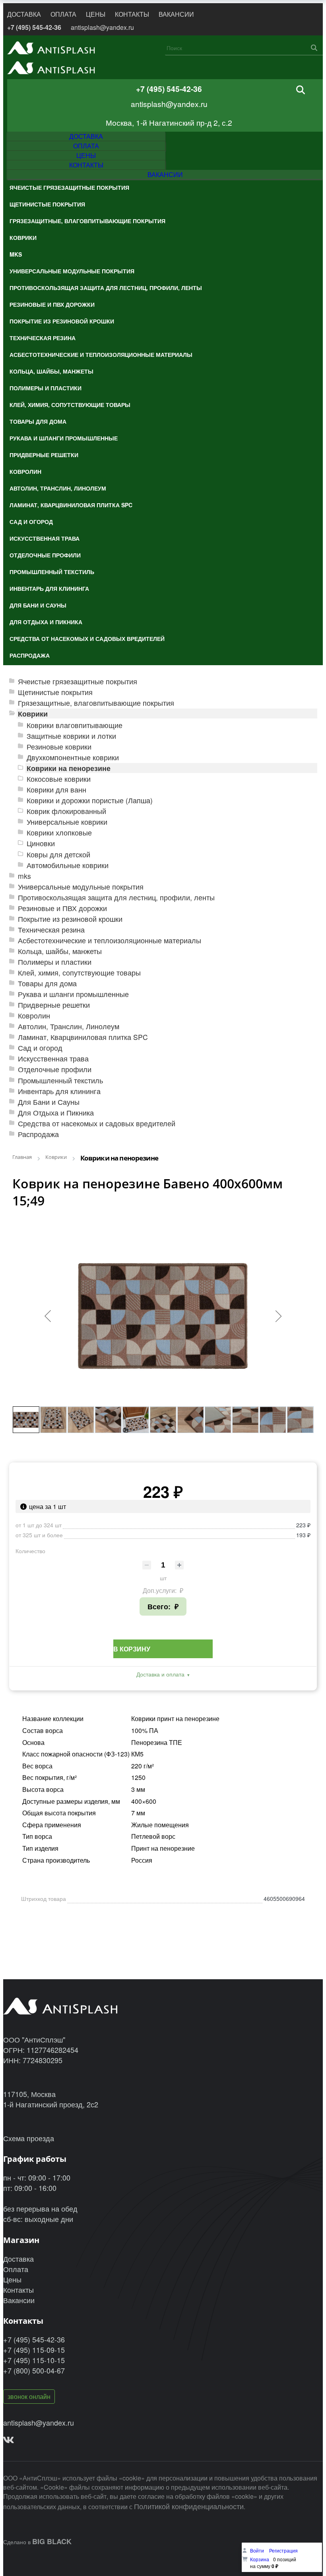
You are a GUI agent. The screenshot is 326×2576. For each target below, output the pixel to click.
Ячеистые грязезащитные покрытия (78, 681)
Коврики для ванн (56, 790)
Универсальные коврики (67, 822)
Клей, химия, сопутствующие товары (79, 973)
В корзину (132, 1649)
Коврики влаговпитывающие (75, 725)
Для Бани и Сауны (49, 1102)
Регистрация (283, 2550)
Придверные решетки (54, 1005)
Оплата (16, 2269)
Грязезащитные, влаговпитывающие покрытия (96, 703)
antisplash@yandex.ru (102, 27)
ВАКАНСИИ (176, 14)
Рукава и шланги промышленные (73, 994)
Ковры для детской (58, 854)
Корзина (260, 2559)
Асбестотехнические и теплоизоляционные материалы (110, 940)
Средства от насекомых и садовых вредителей (97, 1123)
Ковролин (34, 1015)
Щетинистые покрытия (55, 692)
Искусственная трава (53, 1058)
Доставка (18, 2259)
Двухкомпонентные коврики (73, 757)
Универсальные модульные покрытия (81, 887)
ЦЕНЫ (96, 14)
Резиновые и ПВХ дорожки (62, 908)
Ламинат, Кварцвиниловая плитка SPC (83, 1037)
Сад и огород (40, 1048)
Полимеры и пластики (55, 962)
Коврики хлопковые (59, 832)
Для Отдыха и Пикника (56, 1113)
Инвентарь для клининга (59, 1091)
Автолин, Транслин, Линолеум (69, 1026)
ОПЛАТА (63, 14)
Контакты (18, 2290)
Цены (12, 2279)
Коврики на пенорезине (69, 768)
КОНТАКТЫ (132, 14)
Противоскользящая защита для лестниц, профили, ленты (116, 897)
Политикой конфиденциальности (189, 2506)
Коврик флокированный (66, 811)
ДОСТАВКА (24, 14)
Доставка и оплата (160, 1674)
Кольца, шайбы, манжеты (60, 951)
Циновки (41, 843)
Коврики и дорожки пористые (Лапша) (90, 800)
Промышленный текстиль (60, 1080)
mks (24, 876)
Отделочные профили (55, 1069)
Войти (258, 2550)
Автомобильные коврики (68, 865)
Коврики (33, 714)
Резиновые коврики (59, 747)
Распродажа (38, 1134)
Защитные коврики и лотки (71, 736)
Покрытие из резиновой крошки (70, 919)
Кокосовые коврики (59, 779)
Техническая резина (51, 930)
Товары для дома (47, 983)
